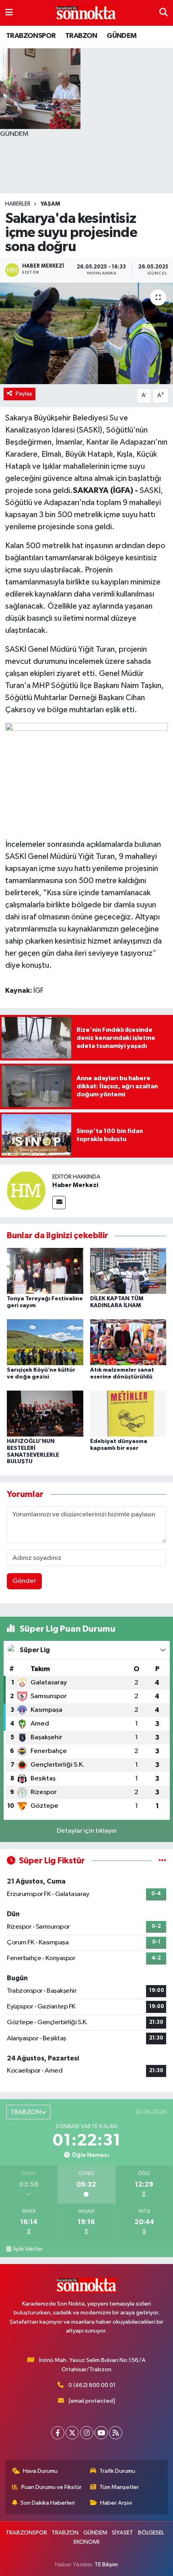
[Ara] (164, 13)
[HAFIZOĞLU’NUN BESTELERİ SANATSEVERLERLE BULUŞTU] (45, 1413)
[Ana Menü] (9, 13)
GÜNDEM (122, 36)
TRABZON (81, 36)
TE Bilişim (106, 2565)
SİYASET (123, 2533)
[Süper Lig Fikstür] (162, 1861)
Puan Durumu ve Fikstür (51, 2487)
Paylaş (24, 394)
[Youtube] (101, 2433)
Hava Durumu (40, 2471)
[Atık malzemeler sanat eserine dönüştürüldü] (128, 1342)
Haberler (18, 204)
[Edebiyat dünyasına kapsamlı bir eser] (128, 1413)
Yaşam (50, 204)
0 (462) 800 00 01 (92, 2385)
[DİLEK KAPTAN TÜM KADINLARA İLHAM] (128, 1271)
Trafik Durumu (117, 2471)
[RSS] (116, 2433)
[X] (72, 2433)
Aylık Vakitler (28, 2249)
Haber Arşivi (116, 2503)
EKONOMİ (86, 2542)
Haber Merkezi (75, 1185)
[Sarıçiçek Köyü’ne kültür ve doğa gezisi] (45, 1342)
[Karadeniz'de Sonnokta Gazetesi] (86, 13)
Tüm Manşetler (119, 2487)
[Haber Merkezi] (26, 1191)
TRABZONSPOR (31, 36)
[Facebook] (58, 2433)
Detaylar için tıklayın (87, 1831)
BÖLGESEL (151, 2533)
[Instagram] (87, 2433)
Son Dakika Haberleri (48, 2503)
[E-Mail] (59, 1203)
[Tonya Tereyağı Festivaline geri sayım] (45, 1271)
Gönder (24, 1581)
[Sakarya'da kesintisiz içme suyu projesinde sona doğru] (86, 333)
